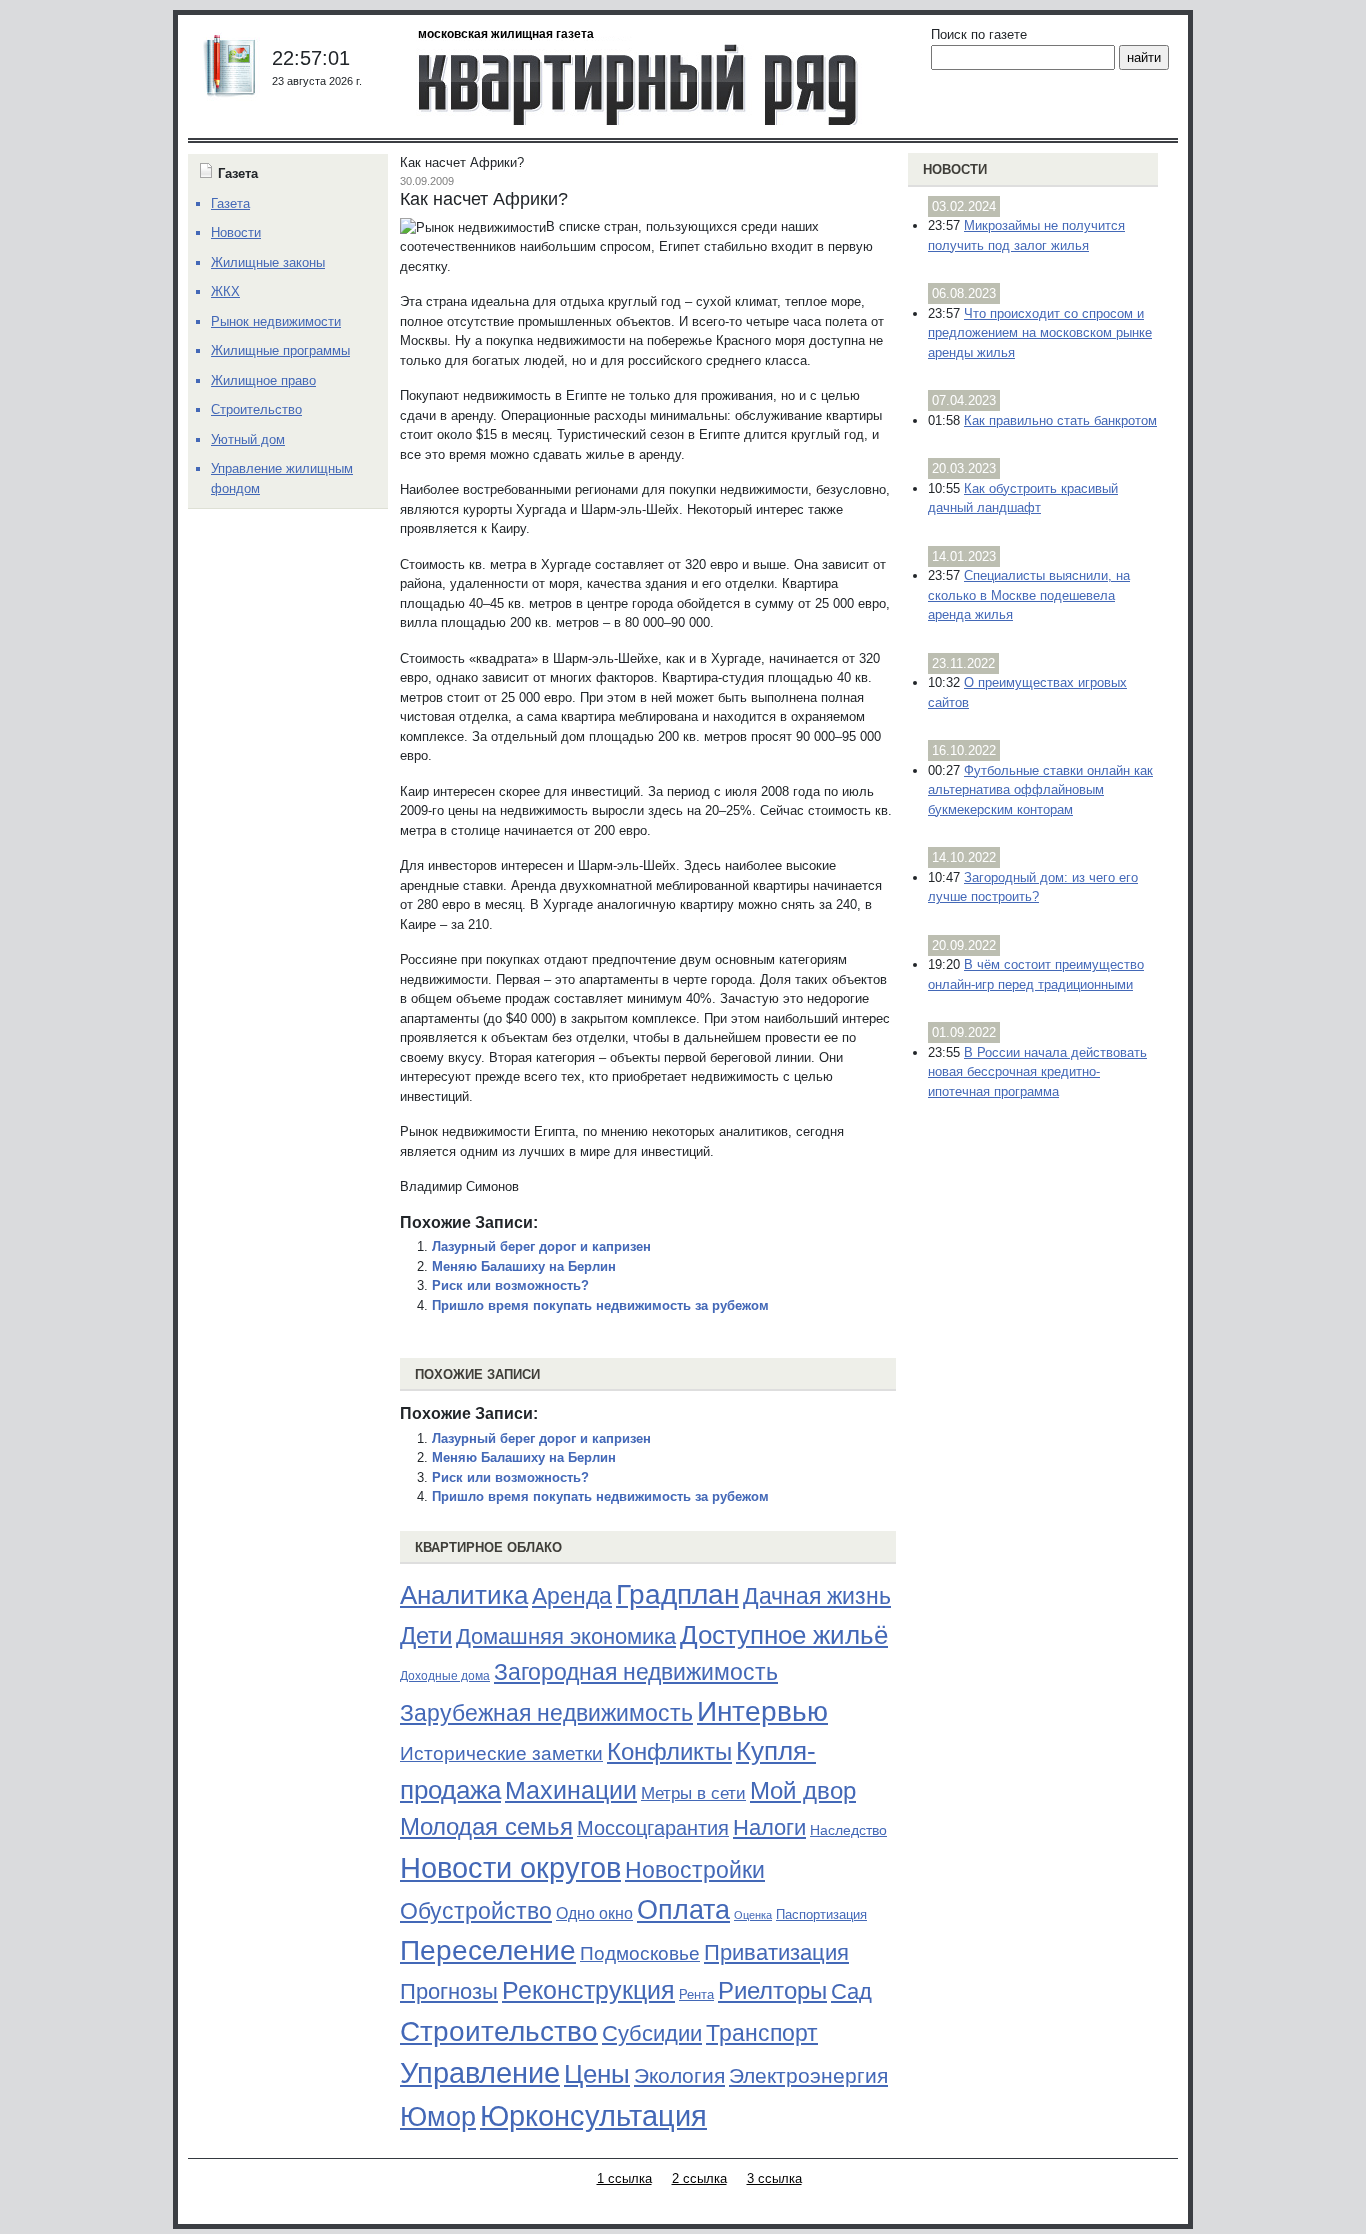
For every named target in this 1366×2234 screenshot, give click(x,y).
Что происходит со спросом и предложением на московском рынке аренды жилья (1040, 333)
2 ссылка (699, 2178)
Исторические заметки (501, 1753)
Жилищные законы (268, 262)
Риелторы (772, 1990)
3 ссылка (774, 2178)
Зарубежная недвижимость (546, 1713)
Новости (955, 169)
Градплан (677, 1594)
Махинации (571, 1790)
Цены (597, 2074)
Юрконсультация (593, 2116)
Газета (230, 203)
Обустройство (476, 1911)
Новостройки (695, 1870)
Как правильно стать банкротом (1060, 420)
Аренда (572, 1596)
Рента (696, 1994)
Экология (679, 2075)
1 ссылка (624, 2178)
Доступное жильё (784, 1635)
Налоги (769, 1827)
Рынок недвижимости (276, 321)
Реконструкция (588, 1990)
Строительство (499, 2031)
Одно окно (594, 1913)
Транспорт (762, 2033)
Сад (851, 1991)
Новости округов (510, 1867)
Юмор (438, 2117)
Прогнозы (449, 1992)
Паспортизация (821, 1914)
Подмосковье (640, 1953)
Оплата (683, 1909)
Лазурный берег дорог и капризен (541, 1246)
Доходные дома (445, 1676)
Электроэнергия (808, 2076)
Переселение (488, 1950)
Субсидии (652, 2033)
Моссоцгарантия (653, 1828)
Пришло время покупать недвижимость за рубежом (600, 1305)
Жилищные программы (280, 350)
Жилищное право (263, 380)
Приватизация (776, 1953)
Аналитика (464, 1595)
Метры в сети (693, 1793)
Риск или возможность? (510, 1285)
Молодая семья (486, 1827)
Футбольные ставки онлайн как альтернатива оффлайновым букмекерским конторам (1040, 790)
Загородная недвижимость (636, 1672)
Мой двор (803, 1790)
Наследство (848, 1830)
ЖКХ (225, 291)
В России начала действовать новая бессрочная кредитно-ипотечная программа (1037, 1072)
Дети (426, 1635)
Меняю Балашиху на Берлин (524, 1266)
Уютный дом (248, 439)
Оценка (753, 1915)
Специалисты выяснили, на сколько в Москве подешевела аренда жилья (1029, 595)
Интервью (762, 1711)
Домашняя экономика (566, 1636)
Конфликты (669, 1752)
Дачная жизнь (817, 1596)
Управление (480, 2073)
